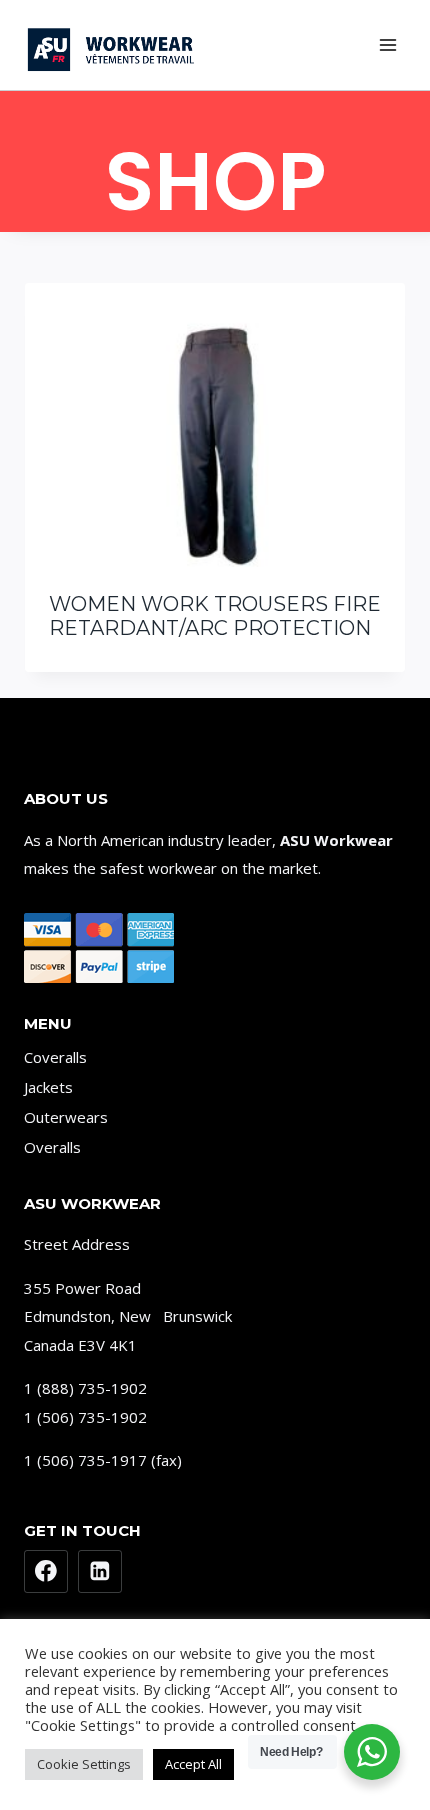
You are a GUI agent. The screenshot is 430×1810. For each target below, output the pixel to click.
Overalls (52, 1147)
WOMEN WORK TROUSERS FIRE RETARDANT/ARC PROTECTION (215, 616)
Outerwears (66, 1117)
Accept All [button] (193, 1764)
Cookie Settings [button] (84, 1764)
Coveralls (55, 1057)
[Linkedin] (100, 1572)
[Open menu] (387, 44)
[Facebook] (46, 1572)
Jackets (48, 1087)
